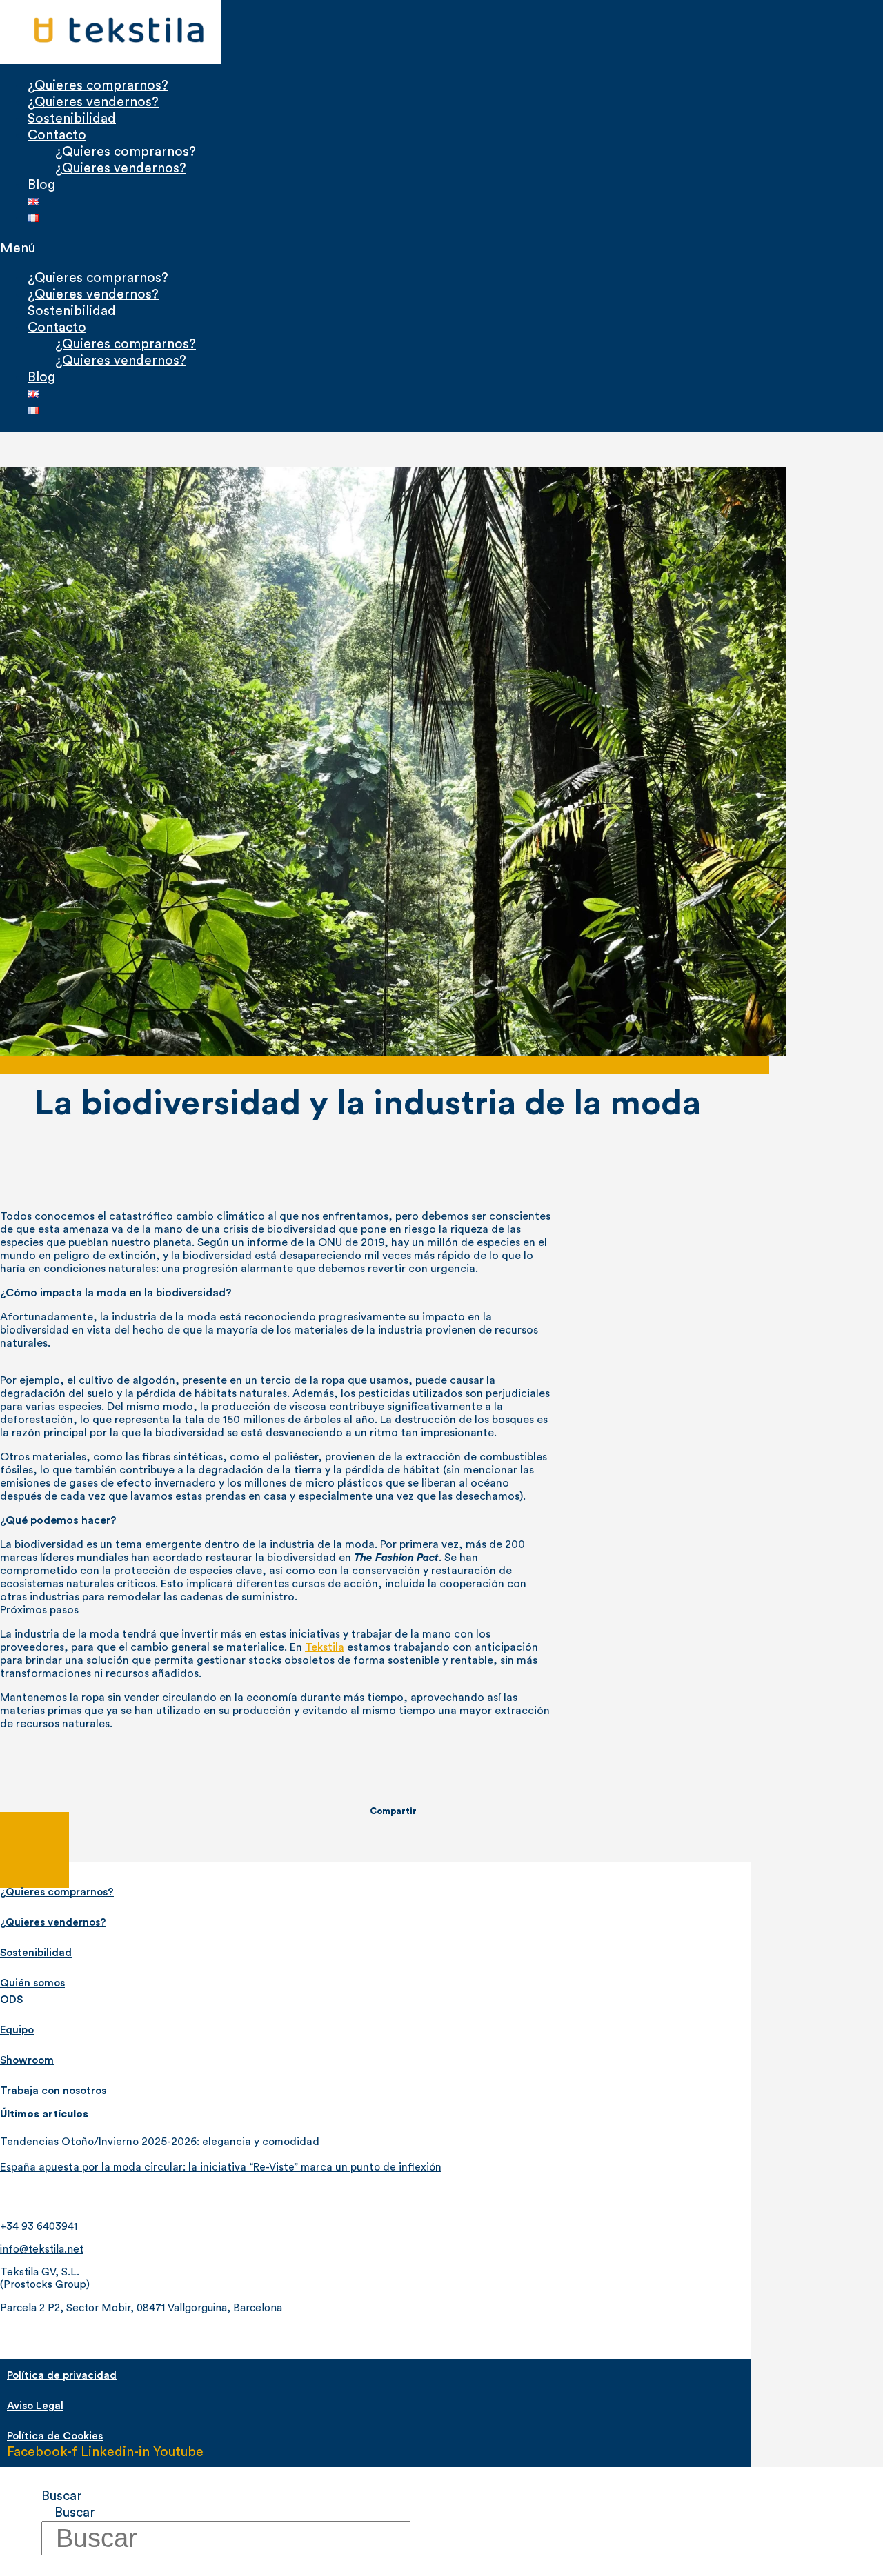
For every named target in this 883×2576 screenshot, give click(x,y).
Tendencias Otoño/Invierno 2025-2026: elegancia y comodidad (160, 2142)
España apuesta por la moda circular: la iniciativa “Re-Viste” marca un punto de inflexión (221, 2167)
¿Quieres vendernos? (93, 102)
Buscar (62, 2496)
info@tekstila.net (42, 2250)
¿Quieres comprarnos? (98, 85)
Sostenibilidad (72, 119)
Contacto (57, 135)
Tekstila (325, 1647)
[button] (314, 248)
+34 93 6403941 (39, 2227)
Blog (41, 185)
